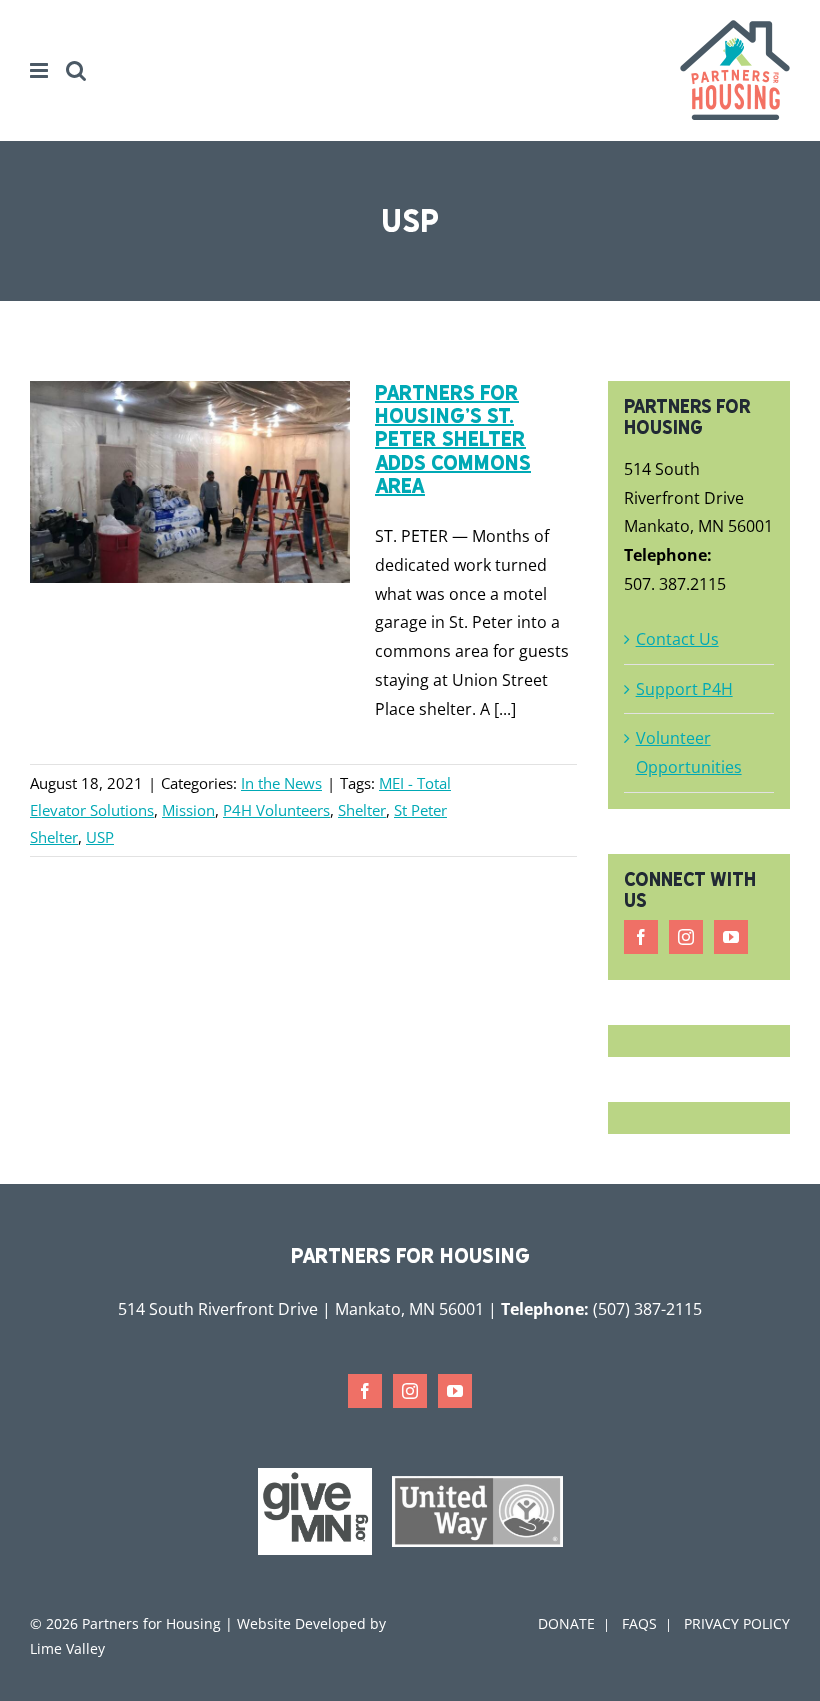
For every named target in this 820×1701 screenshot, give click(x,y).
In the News (281, 783)
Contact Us (677, 639)
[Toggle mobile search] (76, 70)
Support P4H (684, 689)
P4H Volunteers (276, 810)
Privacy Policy (737, 1623)
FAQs (639, 1623)
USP (100, 837)
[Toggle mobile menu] (40, 70)
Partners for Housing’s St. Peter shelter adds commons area (453, 439)
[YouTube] (731, 937)
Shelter (362, 810)
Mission (188, 810)
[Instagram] (686, 937)
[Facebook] (641, 937)
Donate (566, 1623)
